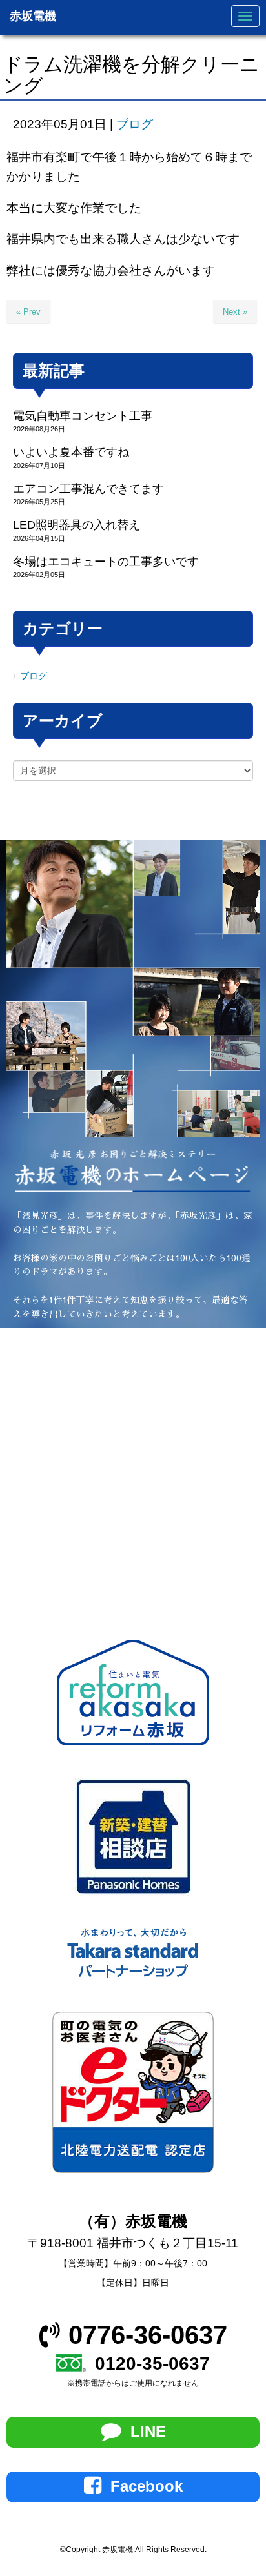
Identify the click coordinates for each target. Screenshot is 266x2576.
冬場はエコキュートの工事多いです (106, 562)
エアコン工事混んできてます (88, 489)
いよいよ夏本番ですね (71, 452)
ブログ (135, 124)
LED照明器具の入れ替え (77, 525)
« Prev (28, 312)
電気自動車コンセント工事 (83, 416)
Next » (235, 312)
